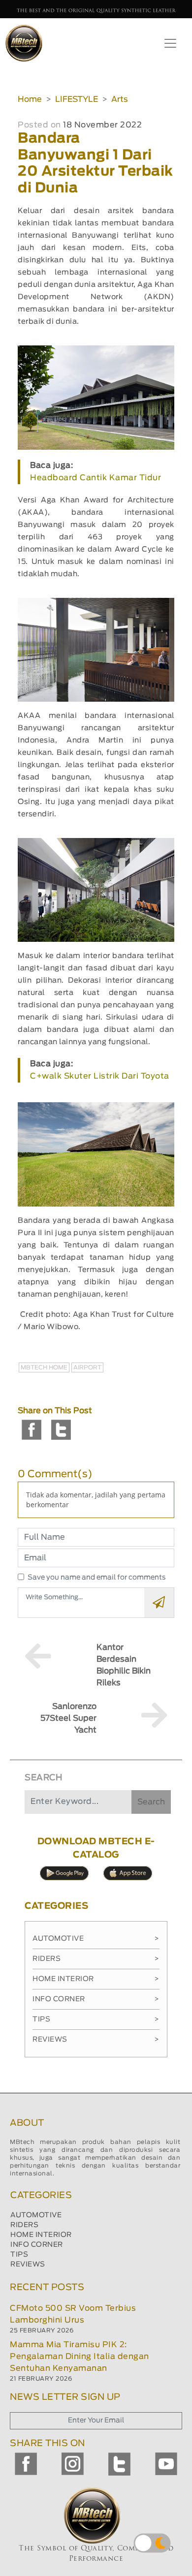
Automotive (96, 1939)
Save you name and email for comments (97, 1578)
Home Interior (96, 1979)
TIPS (19, 2255)
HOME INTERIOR (41, 2235)
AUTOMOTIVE (36, 2215)
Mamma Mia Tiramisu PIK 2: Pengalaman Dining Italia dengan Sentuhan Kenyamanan (80, 2357)
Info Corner (96, 1999)
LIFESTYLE (77, 99)
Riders (96, 1959)
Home (30, 99)
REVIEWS (28, 2265)
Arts (120, 99)
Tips (96, 2019)
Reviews (96, 2040)
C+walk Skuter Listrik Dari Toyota (100, 1076)
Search (151, 1802)
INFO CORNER (37, 2245)
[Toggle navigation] (170, 43)
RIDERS (24, 2225)
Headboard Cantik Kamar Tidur (96, 478)
